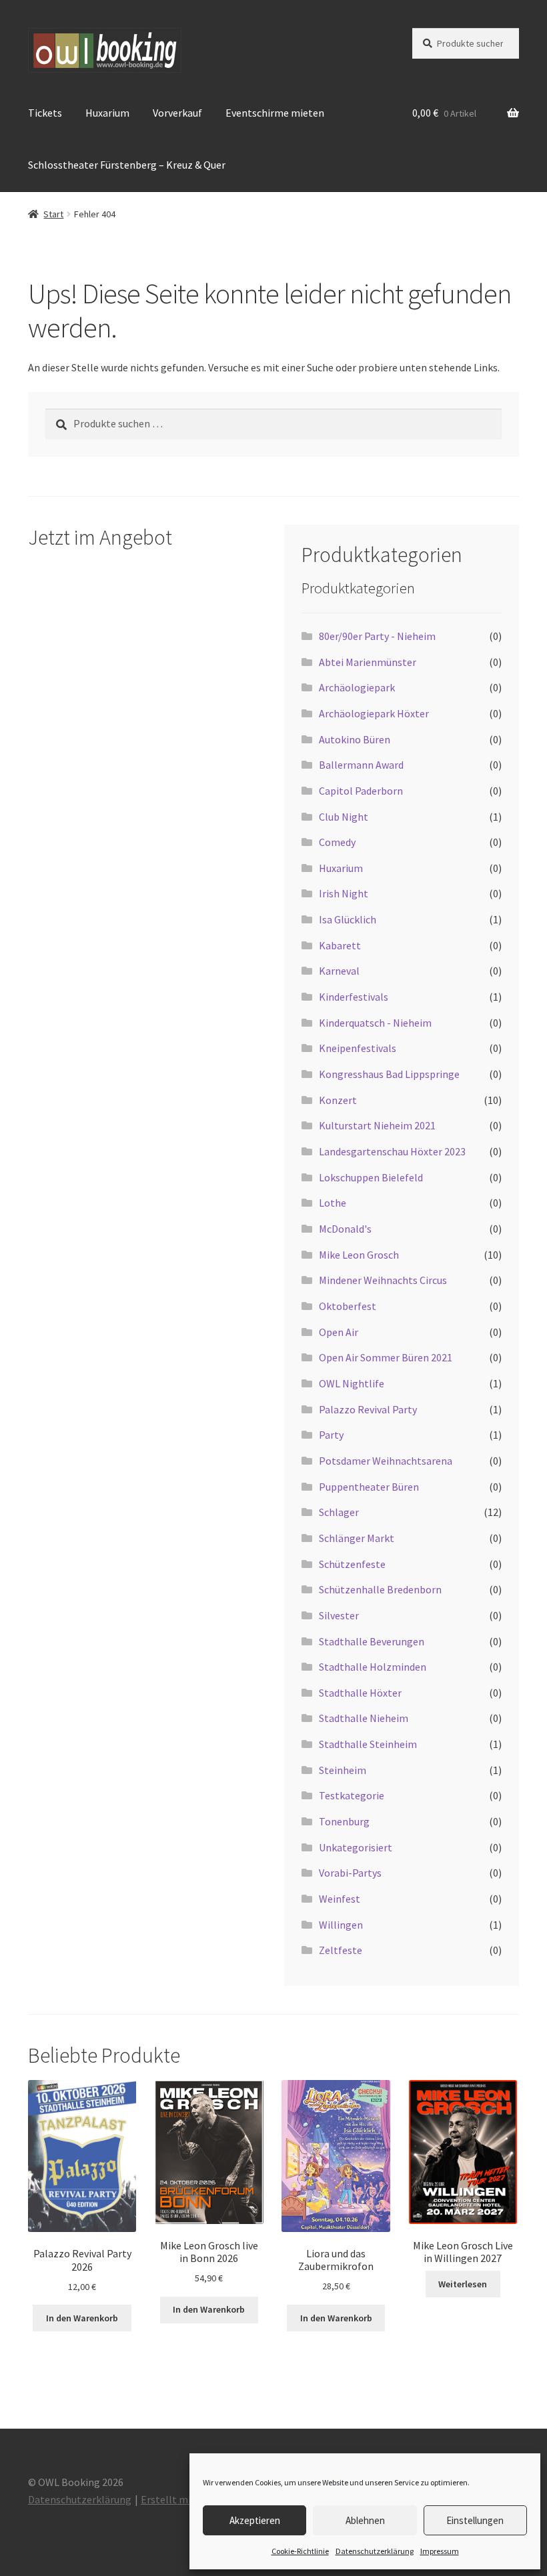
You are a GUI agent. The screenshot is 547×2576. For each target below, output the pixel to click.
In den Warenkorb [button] (82, 2318)
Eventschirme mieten (275, 113)
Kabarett (340, 945)
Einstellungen (475, 2520)
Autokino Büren (355, 739)
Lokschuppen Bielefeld (371, 1177)
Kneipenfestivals (358, 1048)
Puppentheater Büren (369, 1487)
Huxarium (107, 113)
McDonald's (345, 1229)
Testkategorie (352, 1795)
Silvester (339, 1615)
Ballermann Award (361, 765)
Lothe (333, 1203)
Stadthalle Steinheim (368, 1744)
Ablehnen (365, 2520)
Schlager (339, 1512)
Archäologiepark (357, 687)
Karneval (339, 971)
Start (53, 214)
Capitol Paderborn (361, 791)
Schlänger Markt (357, 1538)
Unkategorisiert (356, 1847)
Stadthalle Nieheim (364, 1718)
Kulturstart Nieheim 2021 (377, 1125)
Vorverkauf (177, 113)
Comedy (337, 842)
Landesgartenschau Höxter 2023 (392, 1151)
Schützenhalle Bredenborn (380, 1589)
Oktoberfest (348, 1306)
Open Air (339, 1332)
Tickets (45, 113)
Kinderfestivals (354, 997)
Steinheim (343, 1770)
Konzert (338, 1100)
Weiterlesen (463, 2284)
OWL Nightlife (352, 1383)
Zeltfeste (341, 1950)
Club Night (344, 817)
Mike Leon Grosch (359, 1255)
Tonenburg (344, 1821)
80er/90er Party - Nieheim (377, 636)
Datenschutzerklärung (375, 2551)
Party (331, 1435)
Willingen (341, 1925)
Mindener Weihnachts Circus (383, 1280)
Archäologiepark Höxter (374, 713)
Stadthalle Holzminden (373, 1667)
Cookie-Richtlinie (300, 2551)
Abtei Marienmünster (368, 662)
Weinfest (340, 1899)
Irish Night (344, 893)
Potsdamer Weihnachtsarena (386, 1461)
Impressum (440, 2551)
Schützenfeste (352, 1564)
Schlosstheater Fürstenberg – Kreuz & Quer (127, 165)
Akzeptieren (255, 2520)
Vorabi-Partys (350, 1873)
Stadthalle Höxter (360, 1693)
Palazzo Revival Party (368, 1409)
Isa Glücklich (348, 919)
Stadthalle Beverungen (372, 1641)
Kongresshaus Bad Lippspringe (389, 1074)
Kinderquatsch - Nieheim (375, 1023)
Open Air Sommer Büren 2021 (386, 1357)
